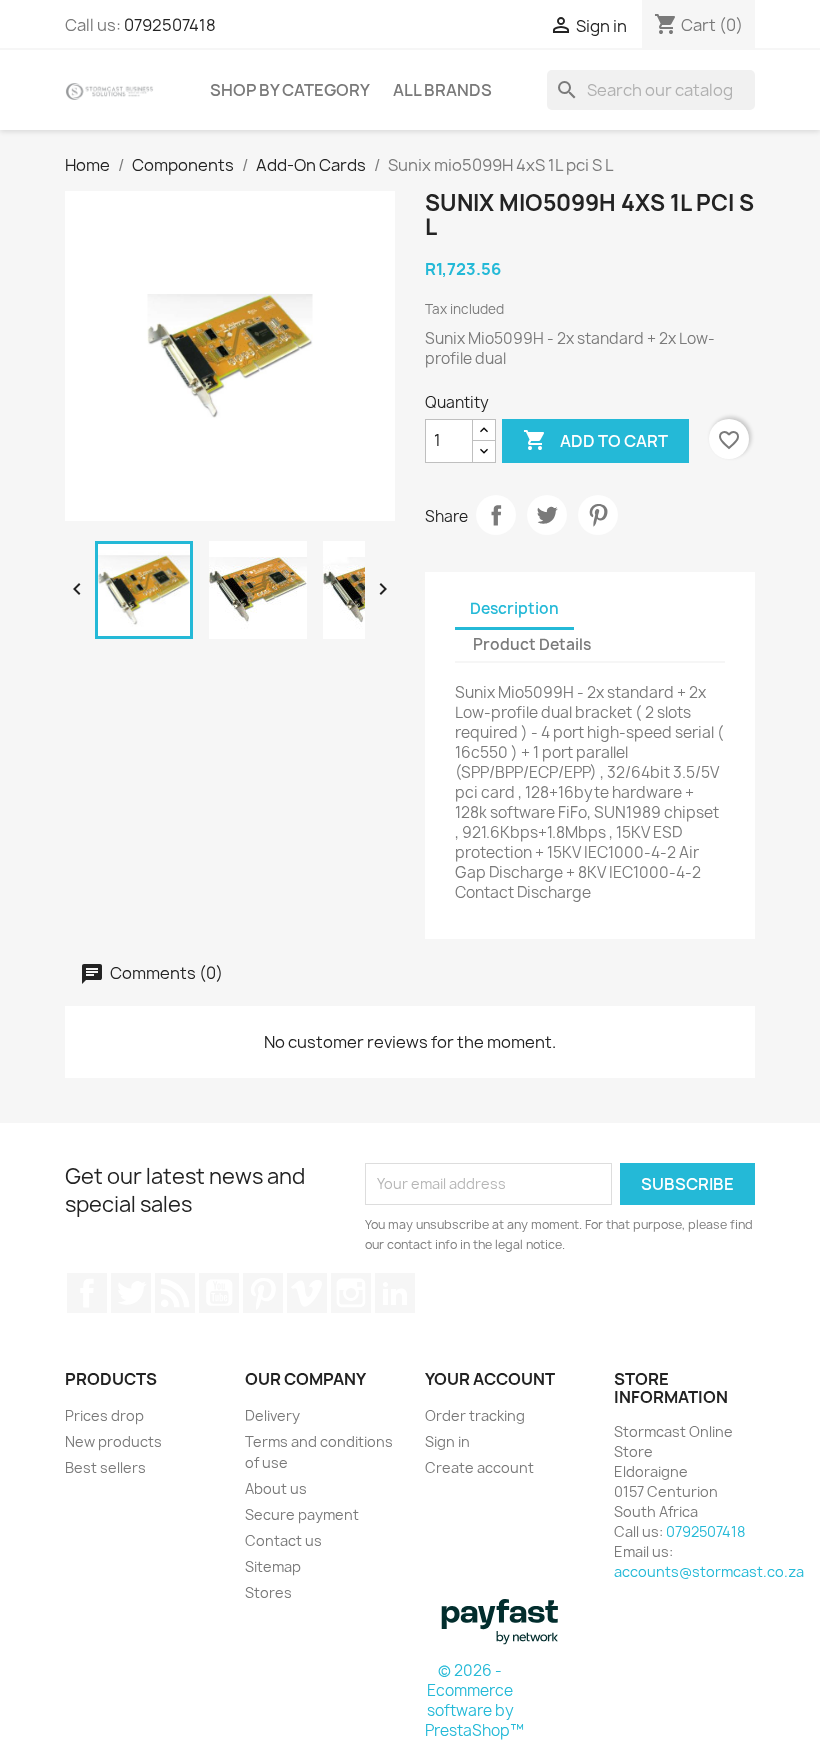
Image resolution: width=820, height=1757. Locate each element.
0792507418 (170, 25)
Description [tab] (514, 608)
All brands (442, 90)
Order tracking (475, 1415)
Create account (479, 1467)
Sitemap (273, 1566)
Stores (268, 1592)
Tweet (547, 515)
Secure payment (302, 1514)
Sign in (447, 1441)
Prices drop (104, 1415)
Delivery (272, 1415)
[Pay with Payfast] (500, 1620)
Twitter (131, 1293)
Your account (490, 1379)
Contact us (283, 1540)
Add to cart (595, 440)
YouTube (219, 1293)
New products (113, 1441)
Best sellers (105, 1467)
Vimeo (307, 1293)
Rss (175, 1293)
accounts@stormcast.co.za (709, 1571)
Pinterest (598, 515)
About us (276, 1488)
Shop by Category (290, 90)
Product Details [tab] (532, 644)
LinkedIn (395, 1293)
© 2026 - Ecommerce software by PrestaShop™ (474, 1700)
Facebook (87, 1293)
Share (496, 515)
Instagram (351, 1293)
